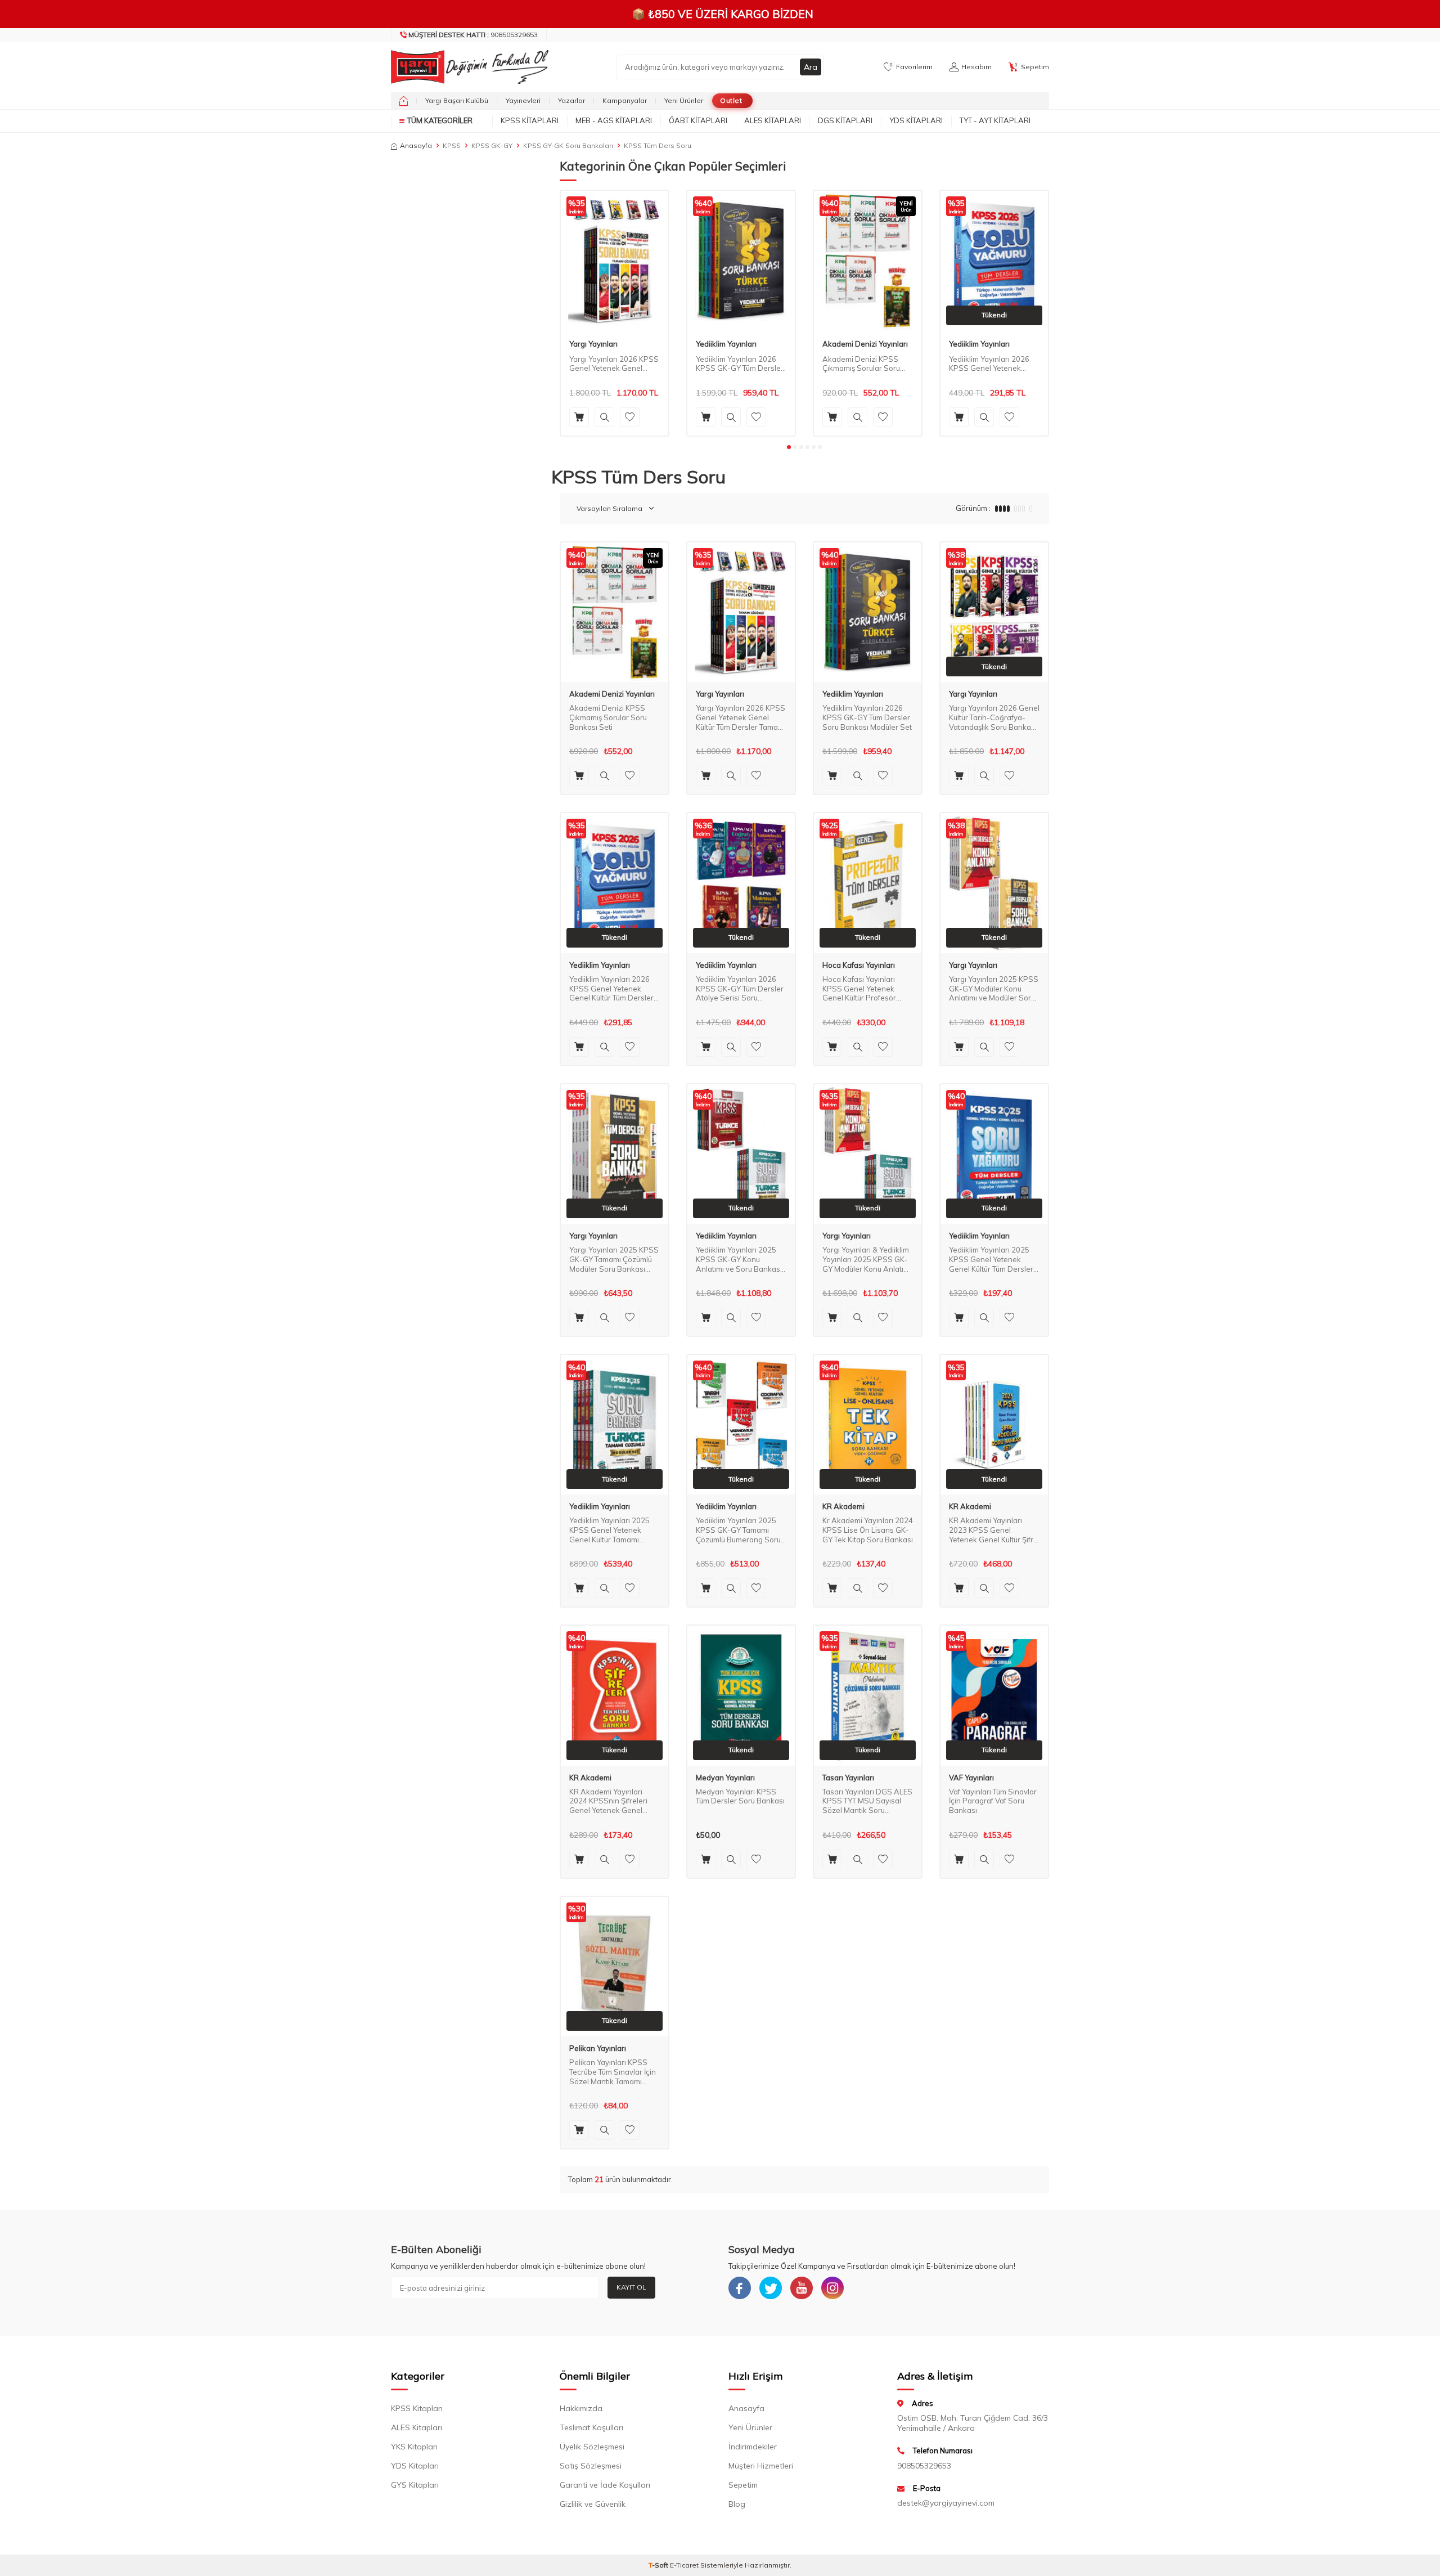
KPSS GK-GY (492, 145)
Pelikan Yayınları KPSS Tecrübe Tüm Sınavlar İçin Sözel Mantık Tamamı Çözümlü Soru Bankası (613, 2072)
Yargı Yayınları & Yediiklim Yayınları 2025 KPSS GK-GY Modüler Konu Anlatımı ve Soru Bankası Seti (867, 1260)
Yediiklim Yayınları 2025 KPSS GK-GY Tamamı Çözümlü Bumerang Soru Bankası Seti (738, 1530)
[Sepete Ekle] (579, 417)
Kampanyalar (625, 100)
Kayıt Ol (631, 2287)
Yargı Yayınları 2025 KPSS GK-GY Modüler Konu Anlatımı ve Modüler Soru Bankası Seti (994, 989)
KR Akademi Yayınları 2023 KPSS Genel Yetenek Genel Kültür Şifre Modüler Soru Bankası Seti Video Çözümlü (993, 1530)
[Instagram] (832, 2288)
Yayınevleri (523, 100)
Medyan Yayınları (725, 1778)
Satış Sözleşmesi (591, 2466)
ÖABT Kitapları (698, 120)
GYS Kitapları (415, 2485)
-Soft (659, 2565)
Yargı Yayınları (593, 344)
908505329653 (473, 35)
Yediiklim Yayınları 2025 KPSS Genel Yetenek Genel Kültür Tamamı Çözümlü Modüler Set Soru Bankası (615, 1530)
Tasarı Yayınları (848, 1778)
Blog (737, 2504)
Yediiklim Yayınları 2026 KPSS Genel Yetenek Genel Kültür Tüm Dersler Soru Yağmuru (991, 364)
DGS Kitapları (845, 120)
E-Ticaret (684, 2565)
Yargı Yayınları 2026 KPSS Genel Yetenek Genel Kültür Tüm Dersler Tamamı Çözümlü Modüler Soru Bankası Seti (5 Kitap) (614, 364)
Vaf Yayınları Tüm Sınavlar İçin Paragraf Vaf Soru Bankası (993, 1801)
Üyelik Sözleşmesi (592, 2447)
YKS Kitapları (414, 2447)
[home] (404, 101)
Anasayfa (416, 145)
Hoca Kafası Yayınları (859, 965)
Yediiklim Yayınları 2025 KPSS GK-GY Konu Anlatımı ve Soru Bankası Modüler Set (739, 1260)
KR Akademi (843, 1507)
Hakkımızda (581, 2408)
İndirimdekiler (753, 2447)
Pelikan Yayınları (598, 2048)
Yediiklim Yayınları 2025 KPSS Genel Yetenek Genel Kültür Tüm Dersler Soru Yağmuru (991, 1260)
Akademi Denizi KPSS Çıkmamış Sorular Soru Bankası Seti (861, 364)
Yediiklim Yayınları (726, 344)
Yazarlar (571, 100)
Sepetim (743, 2485)
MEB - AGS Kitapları (614, 120)
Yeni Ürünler (684, 100)
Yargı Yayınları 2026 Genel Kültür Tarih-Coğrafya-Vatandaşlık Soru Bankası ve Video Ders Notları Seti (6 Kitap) (994, 718)
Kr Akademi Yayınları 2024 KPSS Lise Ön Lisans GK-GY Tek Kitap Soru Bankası (868, 1530)
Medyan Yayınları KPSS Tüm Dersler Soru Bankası (740, 1796)
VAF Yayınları (971, 1778)
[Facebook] (740, 2288)
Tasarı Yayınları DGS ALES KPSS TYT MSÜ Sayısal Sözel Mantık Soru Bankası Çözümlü (867, 1801)
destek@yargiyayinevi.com (946, 2503)
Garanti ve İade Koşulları (605, 2485)
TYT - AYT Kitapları (995, 120)
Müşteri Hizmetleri (761, 2466)
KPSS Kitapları (530, 120)
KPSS (452, 145)
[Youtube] (802, 2288)
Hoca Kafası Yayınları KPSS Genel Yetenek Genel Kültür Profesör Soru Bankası (859, 989)
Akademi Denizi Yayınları (865, 344)
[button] (789, 447)
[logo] (467, 67)
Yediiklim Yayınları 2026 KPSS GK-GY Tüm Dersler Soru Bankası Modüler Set (741, 364)
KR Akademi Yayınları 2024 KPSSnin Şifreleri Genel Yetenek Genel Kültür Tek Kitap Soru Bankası (608, 1801)
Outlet (731, 100)
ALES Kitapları (773, 120)
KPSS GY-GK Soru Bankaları (568, 145)
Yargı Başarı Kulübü (457, 100)
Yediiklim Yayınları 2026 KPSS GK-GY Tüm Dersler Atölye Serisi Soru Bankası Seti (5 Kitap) (740, 989)
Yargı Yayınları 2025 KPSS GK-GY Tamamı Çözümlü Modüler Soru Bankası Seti (614, 1260)
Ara (811, 67)
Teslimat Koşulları (591, 2427)
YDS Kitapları (916, 120)
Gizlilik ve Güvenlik (593, 2504)
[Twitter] (771, 2288)
